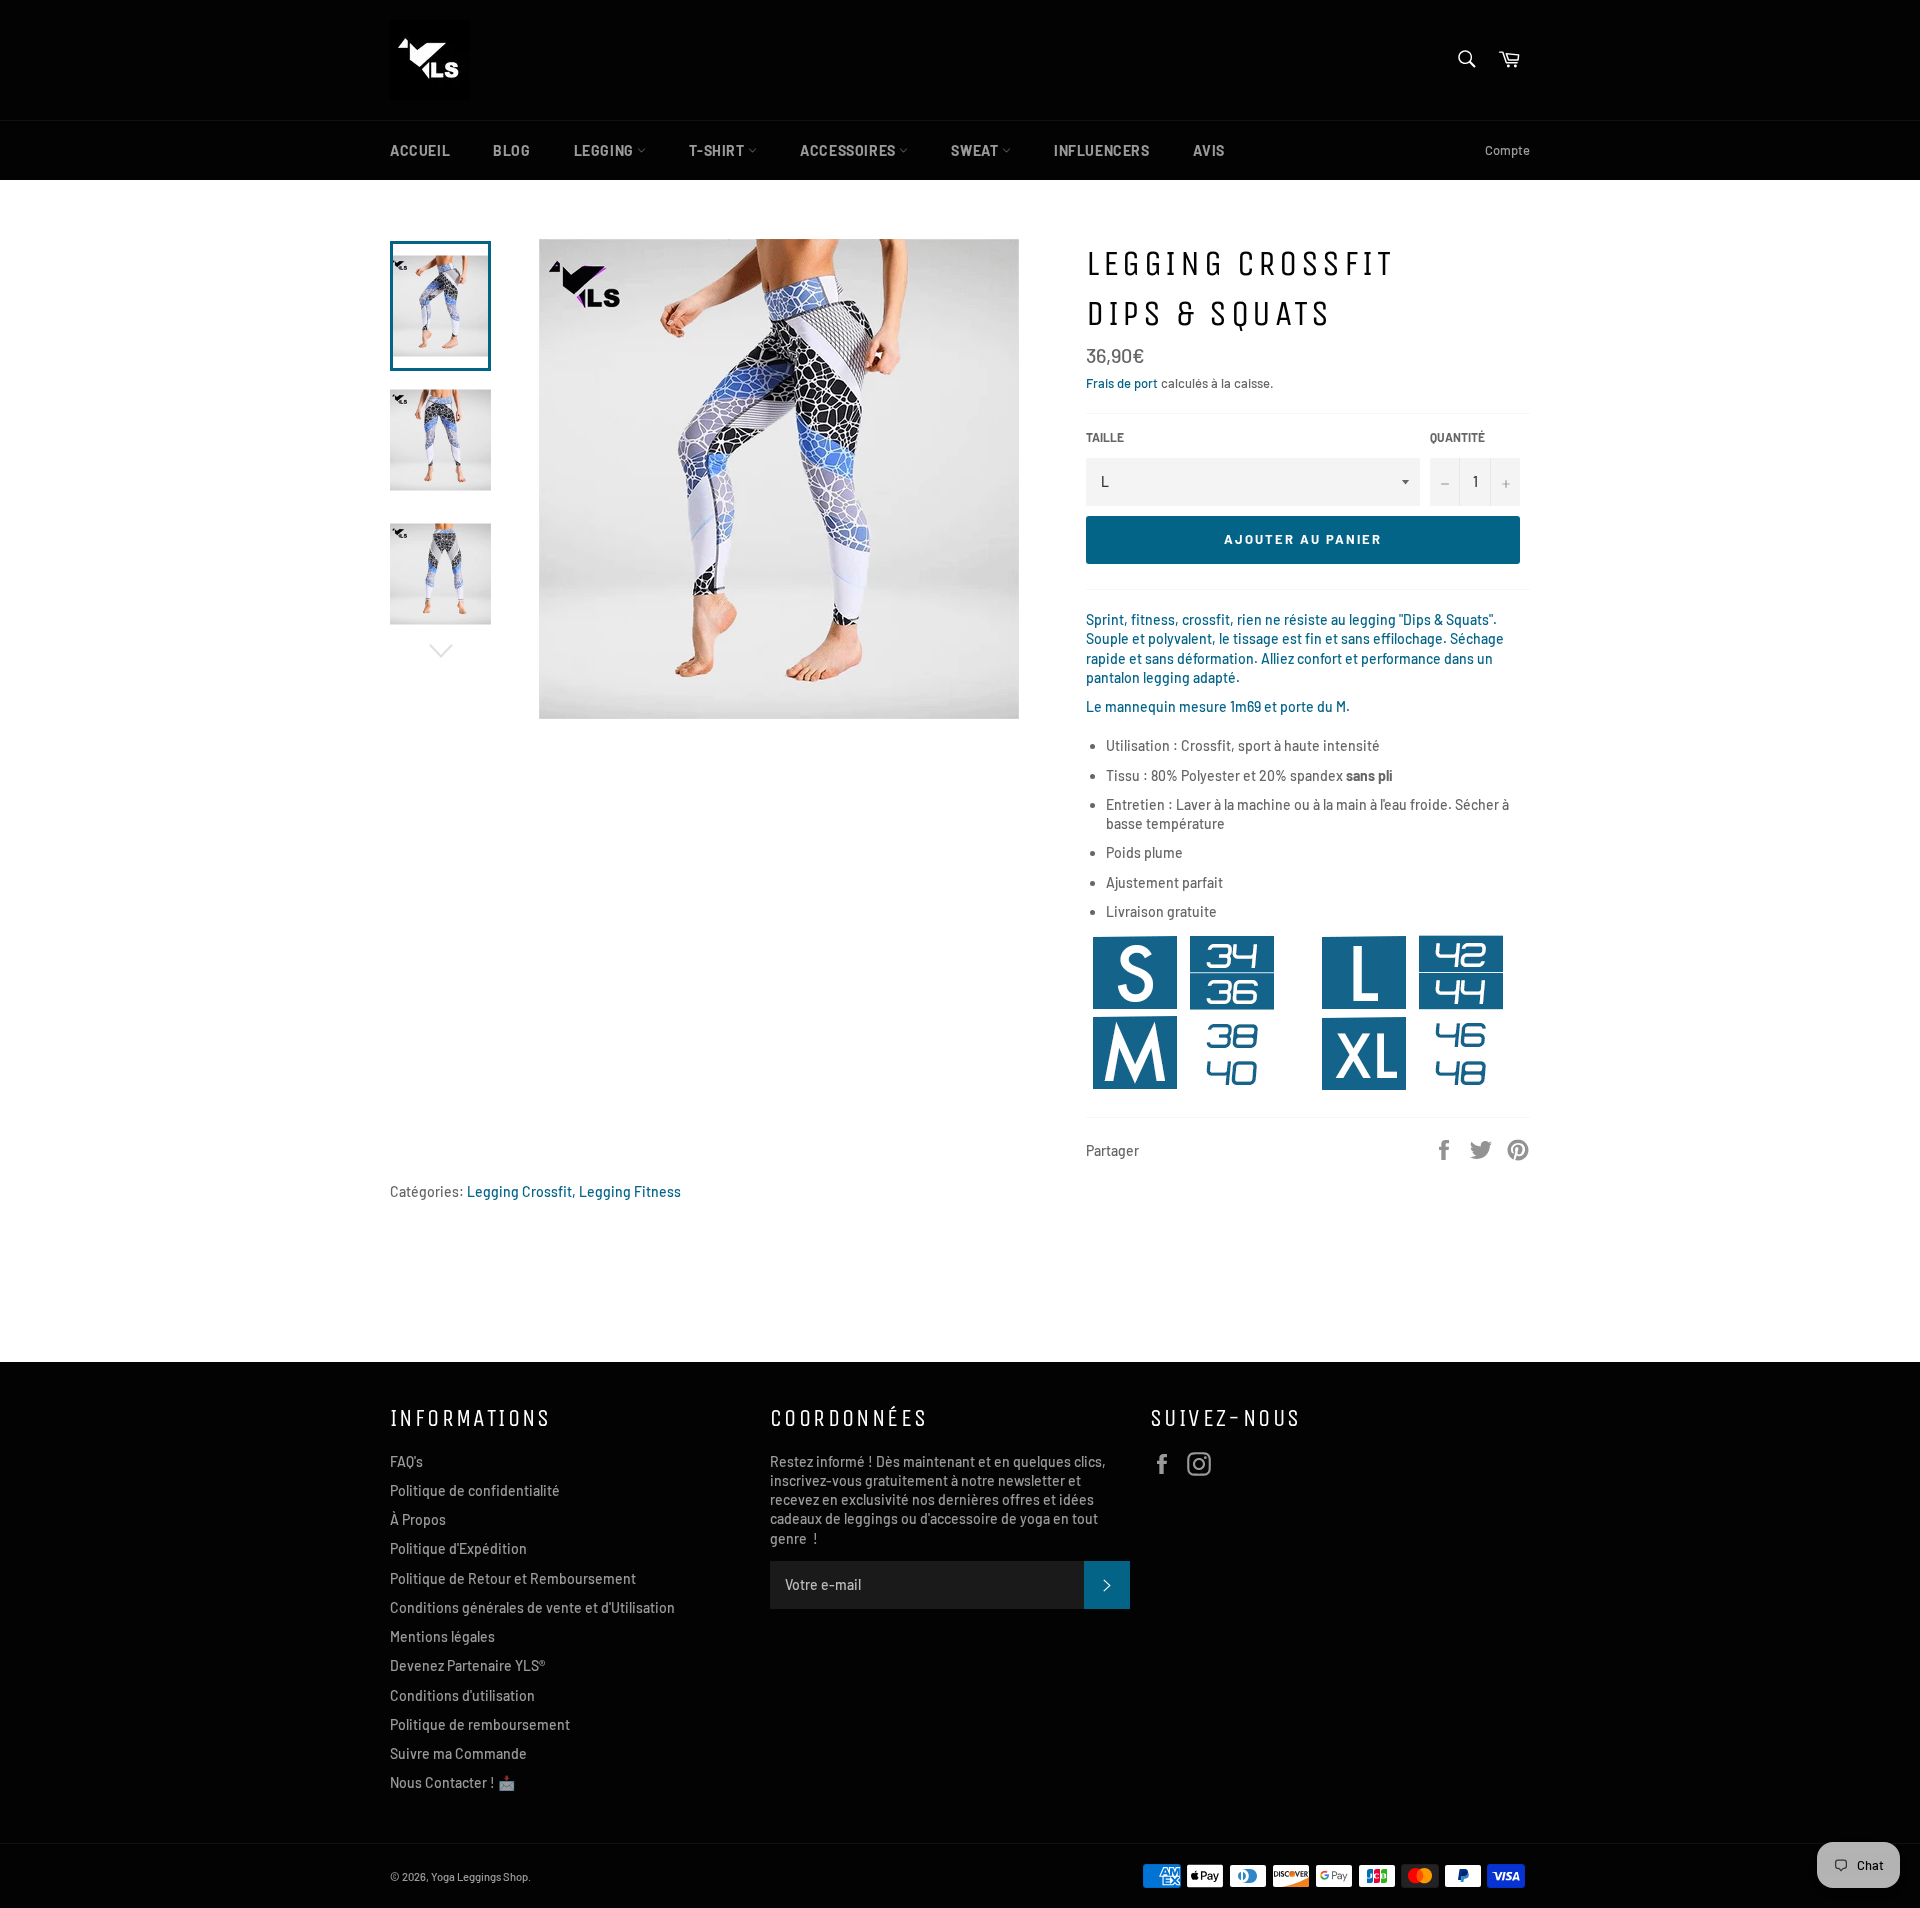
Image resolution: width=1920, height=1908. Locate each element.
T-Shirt (718, 150)
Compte (1507, 150)
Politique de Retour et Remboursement (513, 1578)
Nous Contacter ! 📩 (452, 1782)
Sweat (976, 150)
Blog (511, 150)
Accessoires (849, 150)
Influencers (1102, 150)
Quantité (1457, 437)
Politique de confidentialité (475, 1490)
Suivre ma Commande (458, 1753)
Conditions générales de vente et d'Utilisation (532, 1607)
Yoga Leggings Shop (479, 1876)
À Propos (418, 1519)
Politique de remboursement (480, 1724)
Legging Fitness (630, 1191)
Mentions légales (442, 1636)
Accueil (420, 150)
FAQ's (406, 1461)
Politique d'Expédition (458, 1548)
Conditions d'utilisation (462, 1695)
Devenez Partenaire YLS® (467, 1665)
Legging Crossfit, (521, 1191)
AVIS (1209, 150)
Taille (1105, 437)
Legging (606, 150)
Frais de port (1122, 383)
